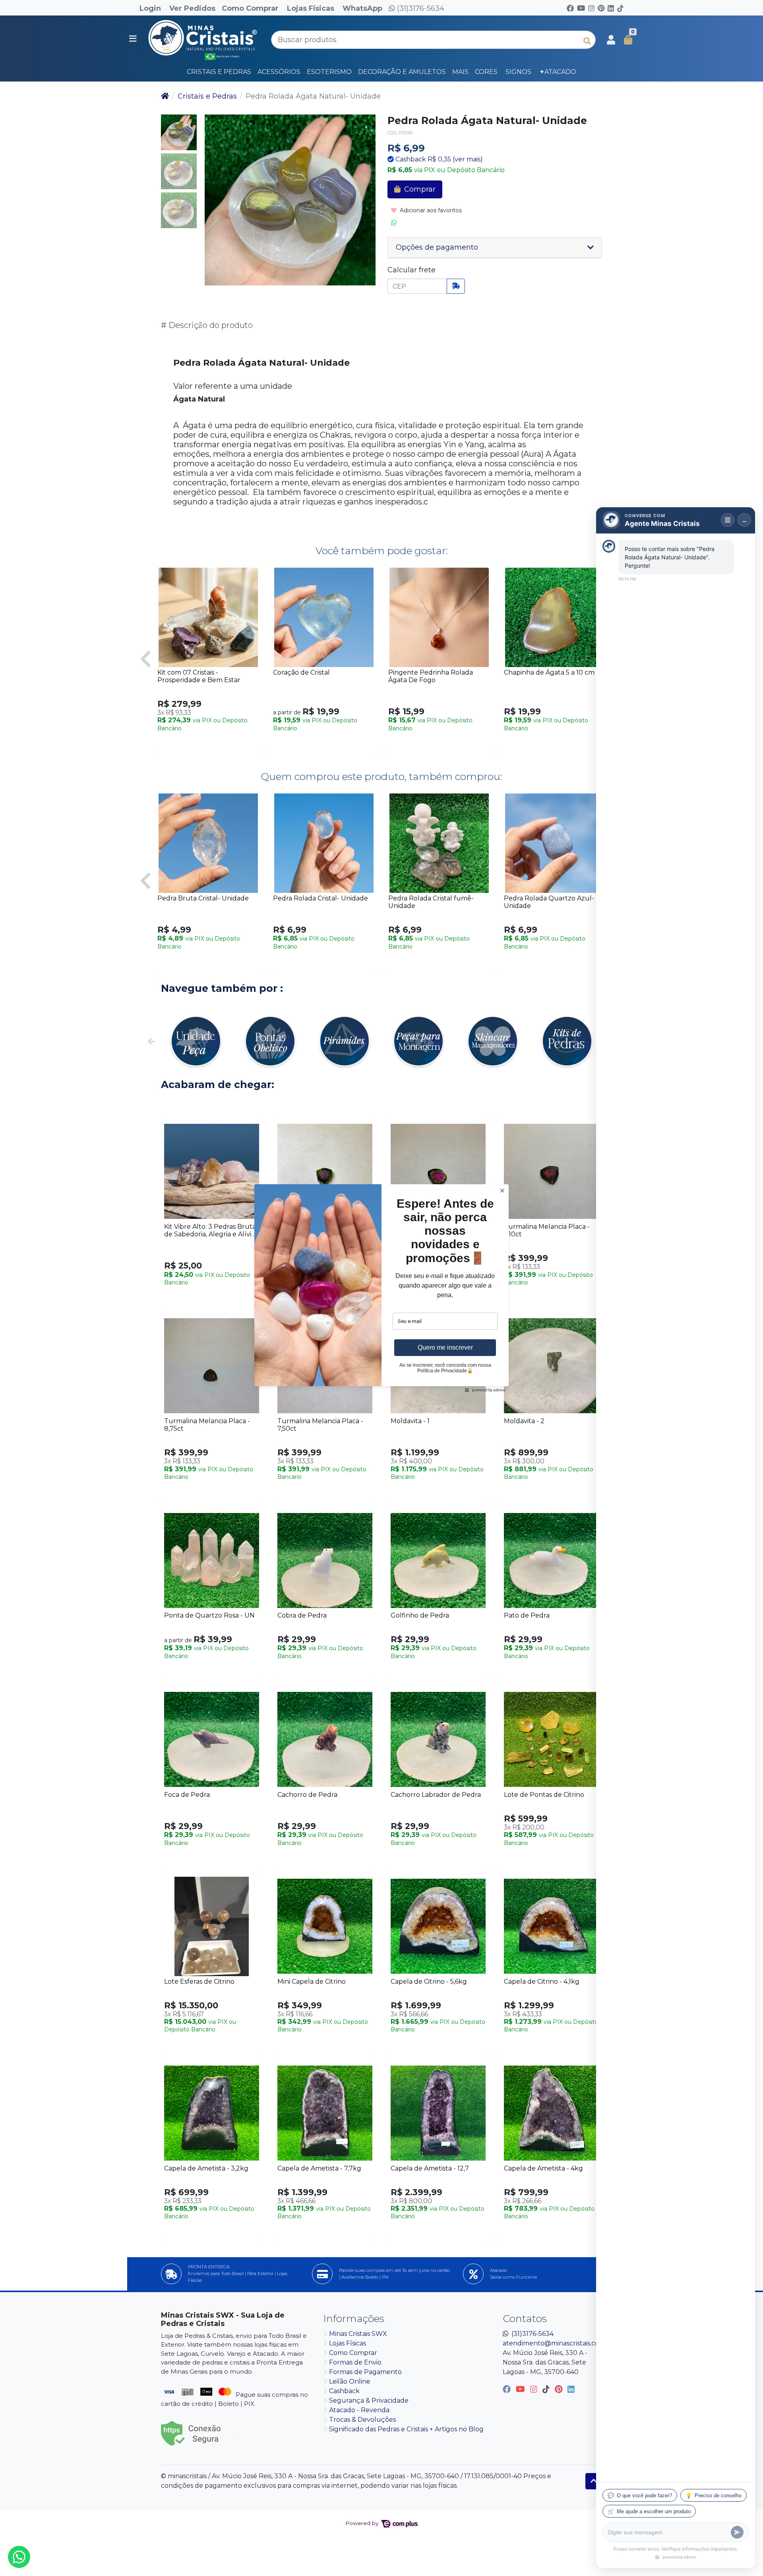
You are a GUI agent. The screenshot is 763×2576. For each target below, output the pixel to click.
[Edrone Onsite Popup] (381, 1288)
